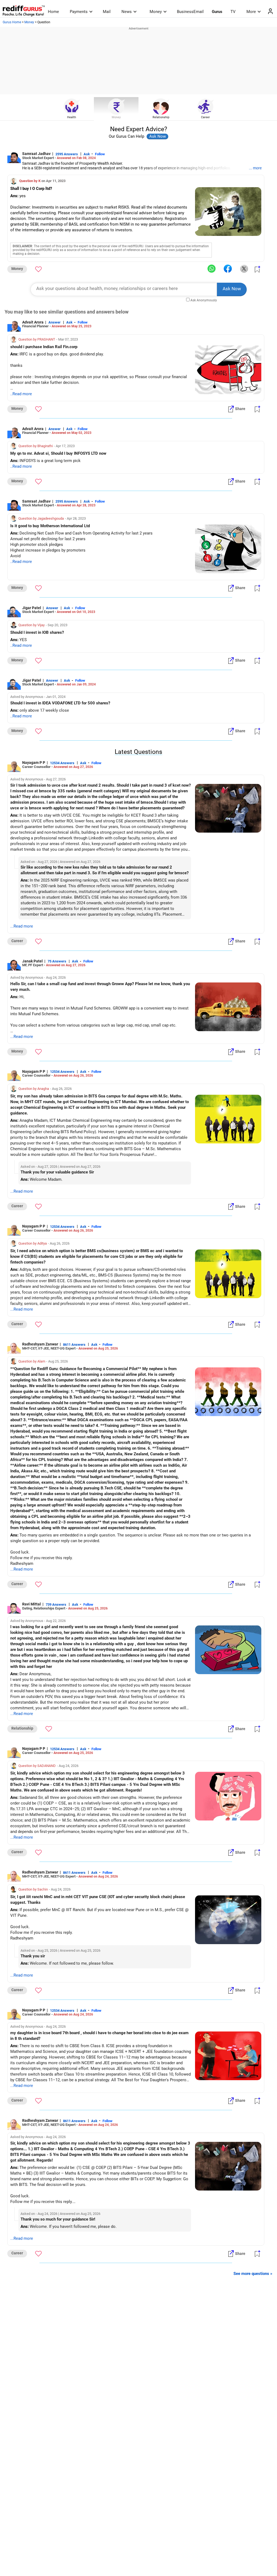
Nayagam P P (34, 763)
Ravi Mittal (32, 1604)
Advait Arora (33, 322)
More (251, 12)
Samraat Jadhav (36, 154)
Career (205, 117)
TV (233, 12)
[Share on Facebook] (228, 269)
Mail (107, 12)
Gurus (217, 12)
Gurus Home (12, 22)
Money (156, 12)
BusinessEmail (190, 12)
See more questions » (253, 2274)
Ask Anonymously (204, 300)
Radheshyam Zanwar (40, 1344)
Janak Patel (32, 961)
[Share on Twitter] (244, 269)
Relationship (161, 117)
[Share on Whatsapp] (212, 269)
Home (53, 12)
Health (72, 117)
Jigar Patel (32, 608)
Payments (79, 12)
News (127, 12)
